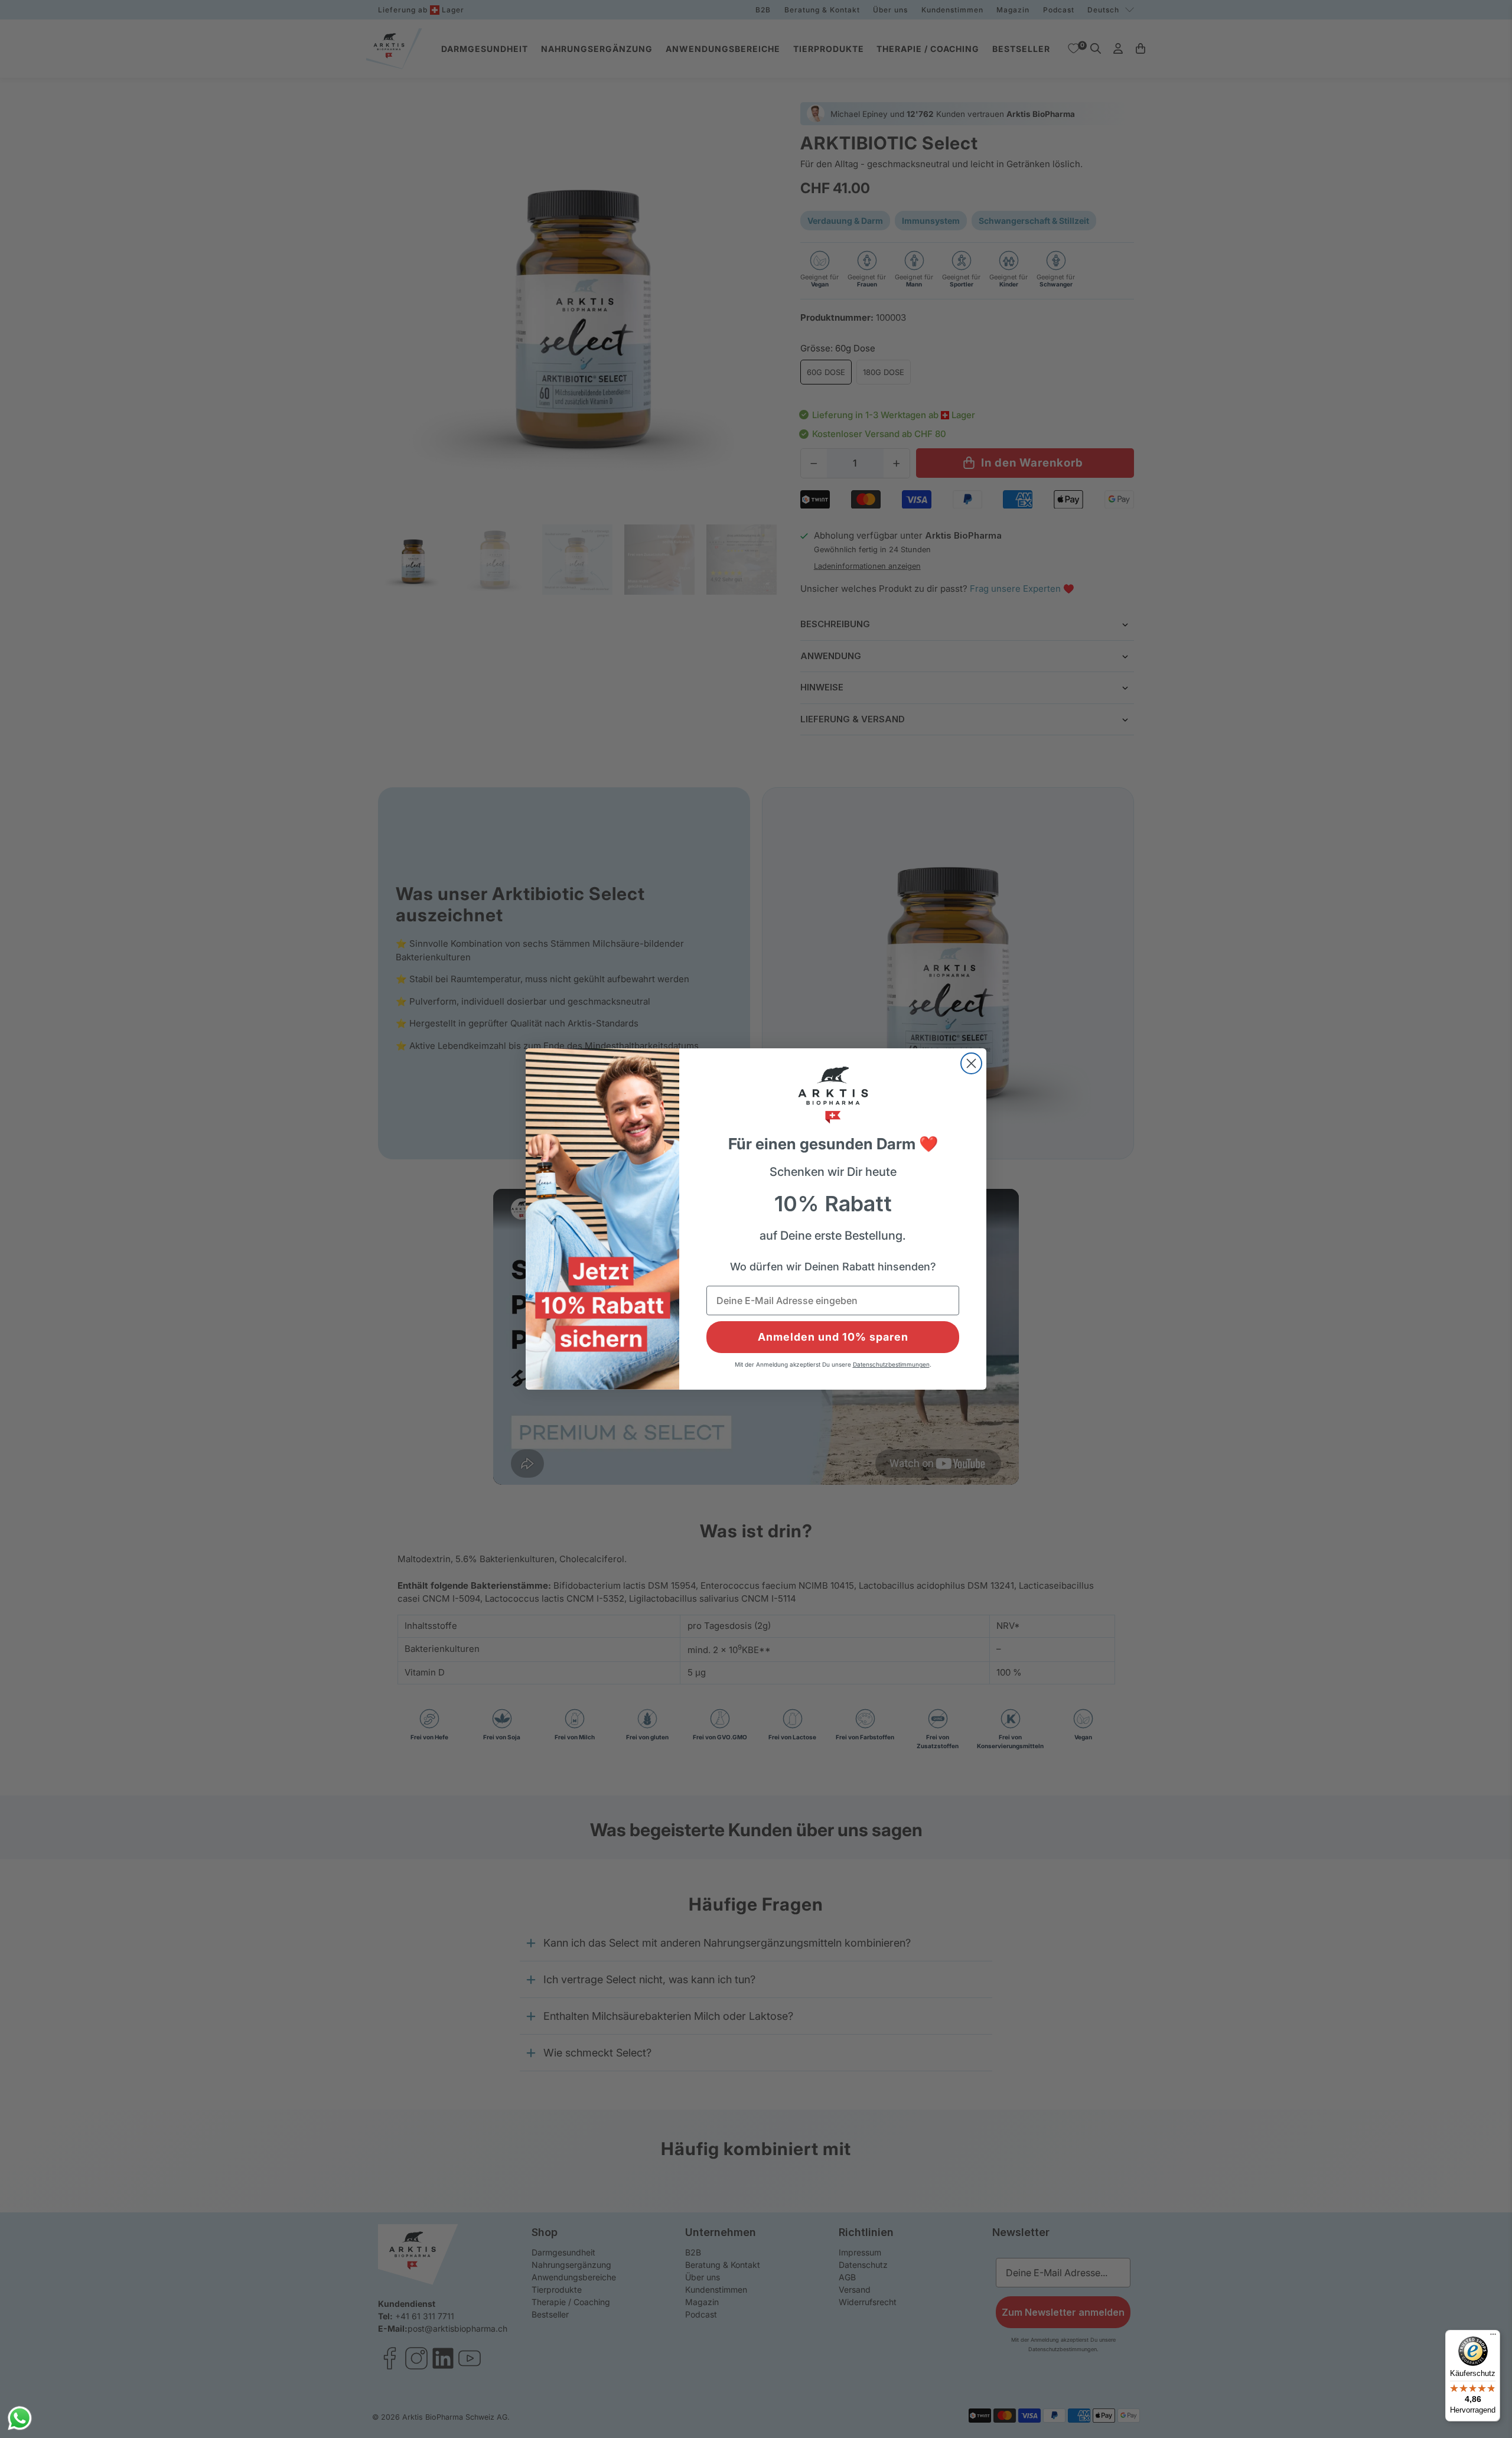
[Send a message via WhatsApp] (20, 2418)
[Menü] (1493, 2337)
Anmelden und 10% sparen (833, 1337)
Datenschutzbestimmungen (891, 1364)
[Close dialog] (971, 1063)
